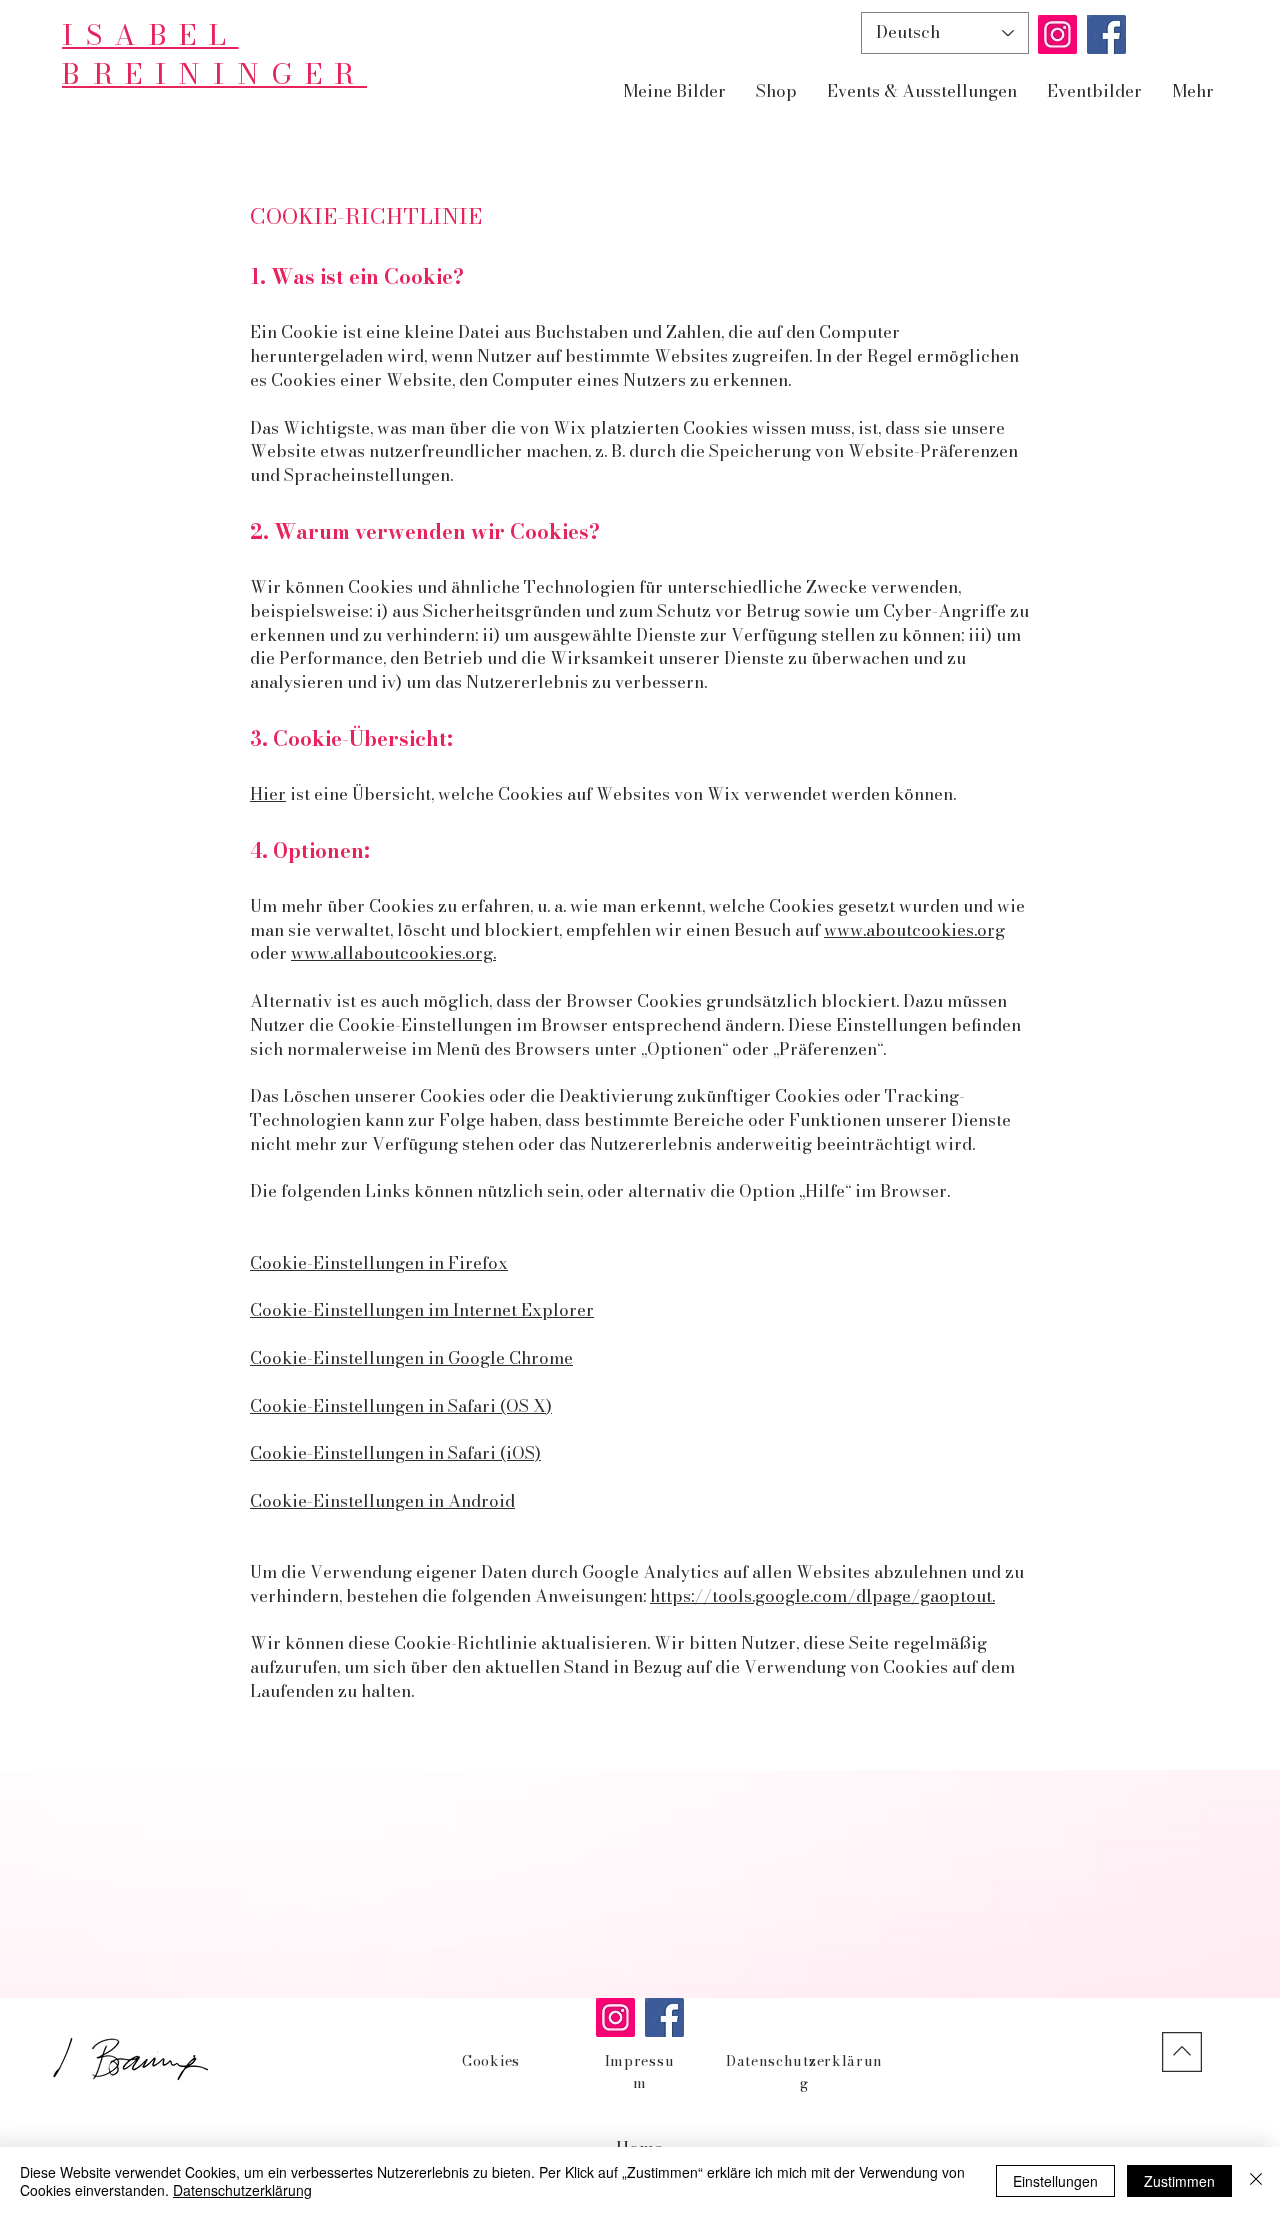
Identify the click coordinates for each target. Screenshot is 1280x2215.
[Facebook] (1106, 34)
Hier (268, 794)
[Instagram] (1057, 34)
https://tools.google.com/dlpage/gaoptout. (822, 1596)
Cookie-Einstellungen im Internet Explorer (422, 1310)
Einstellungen (1055, 2181)
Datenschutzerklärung (242, 2190)
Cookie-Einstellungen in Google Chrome (411, 1358)
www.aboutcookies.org (914, 930)
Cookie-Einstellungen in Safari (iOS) (395, 1453)
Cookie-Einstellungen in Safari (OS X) (401, 1406)
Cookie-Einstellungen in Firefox (379, 1263)
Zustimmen (1179, 2181)
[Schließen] (1256, 2181)
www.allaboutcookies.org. (393, 953)
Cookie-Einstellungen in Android (382, 1501)
